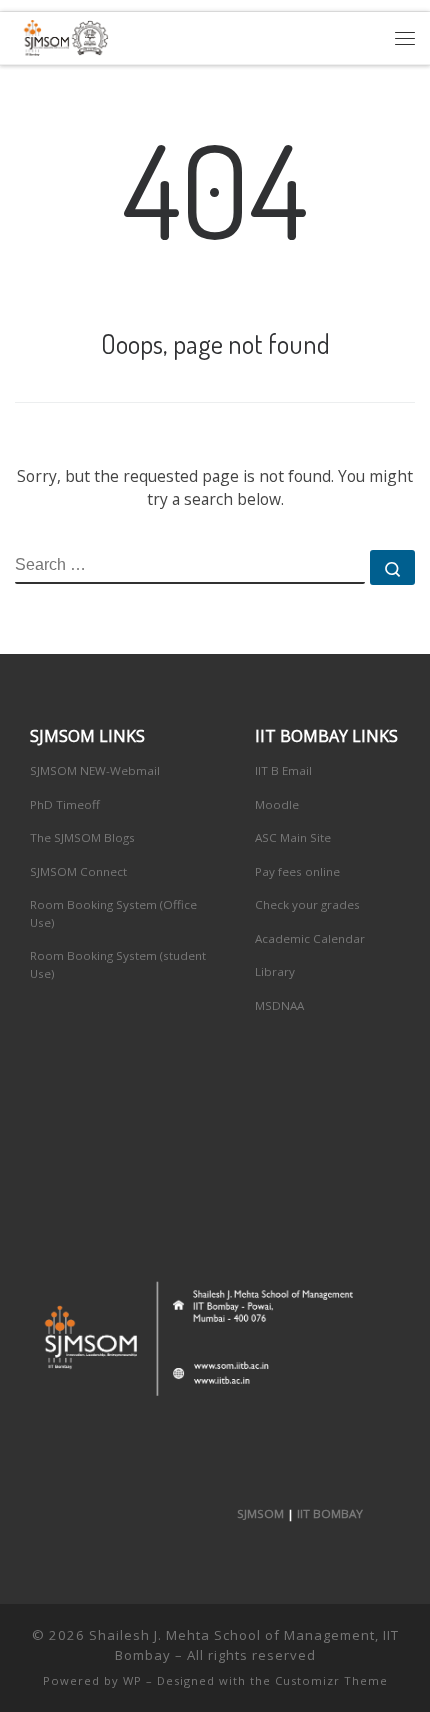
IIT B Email (283, 770)
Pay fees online (297, 871)
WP (132, 1680)
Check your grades (307, 904)
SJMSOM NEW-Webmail (95, 770)
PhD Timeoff (65, 804)
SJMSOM (260, 1513)
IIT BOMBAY (330, 1513)
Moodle (277, 804)
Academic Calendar (310, 938)
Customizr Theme (331, 1680)
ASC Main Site (293, 837)
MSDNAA (279, 1005)
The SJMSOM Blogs (82, 837)
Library (275, 971)
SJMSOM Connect (78, 871)
